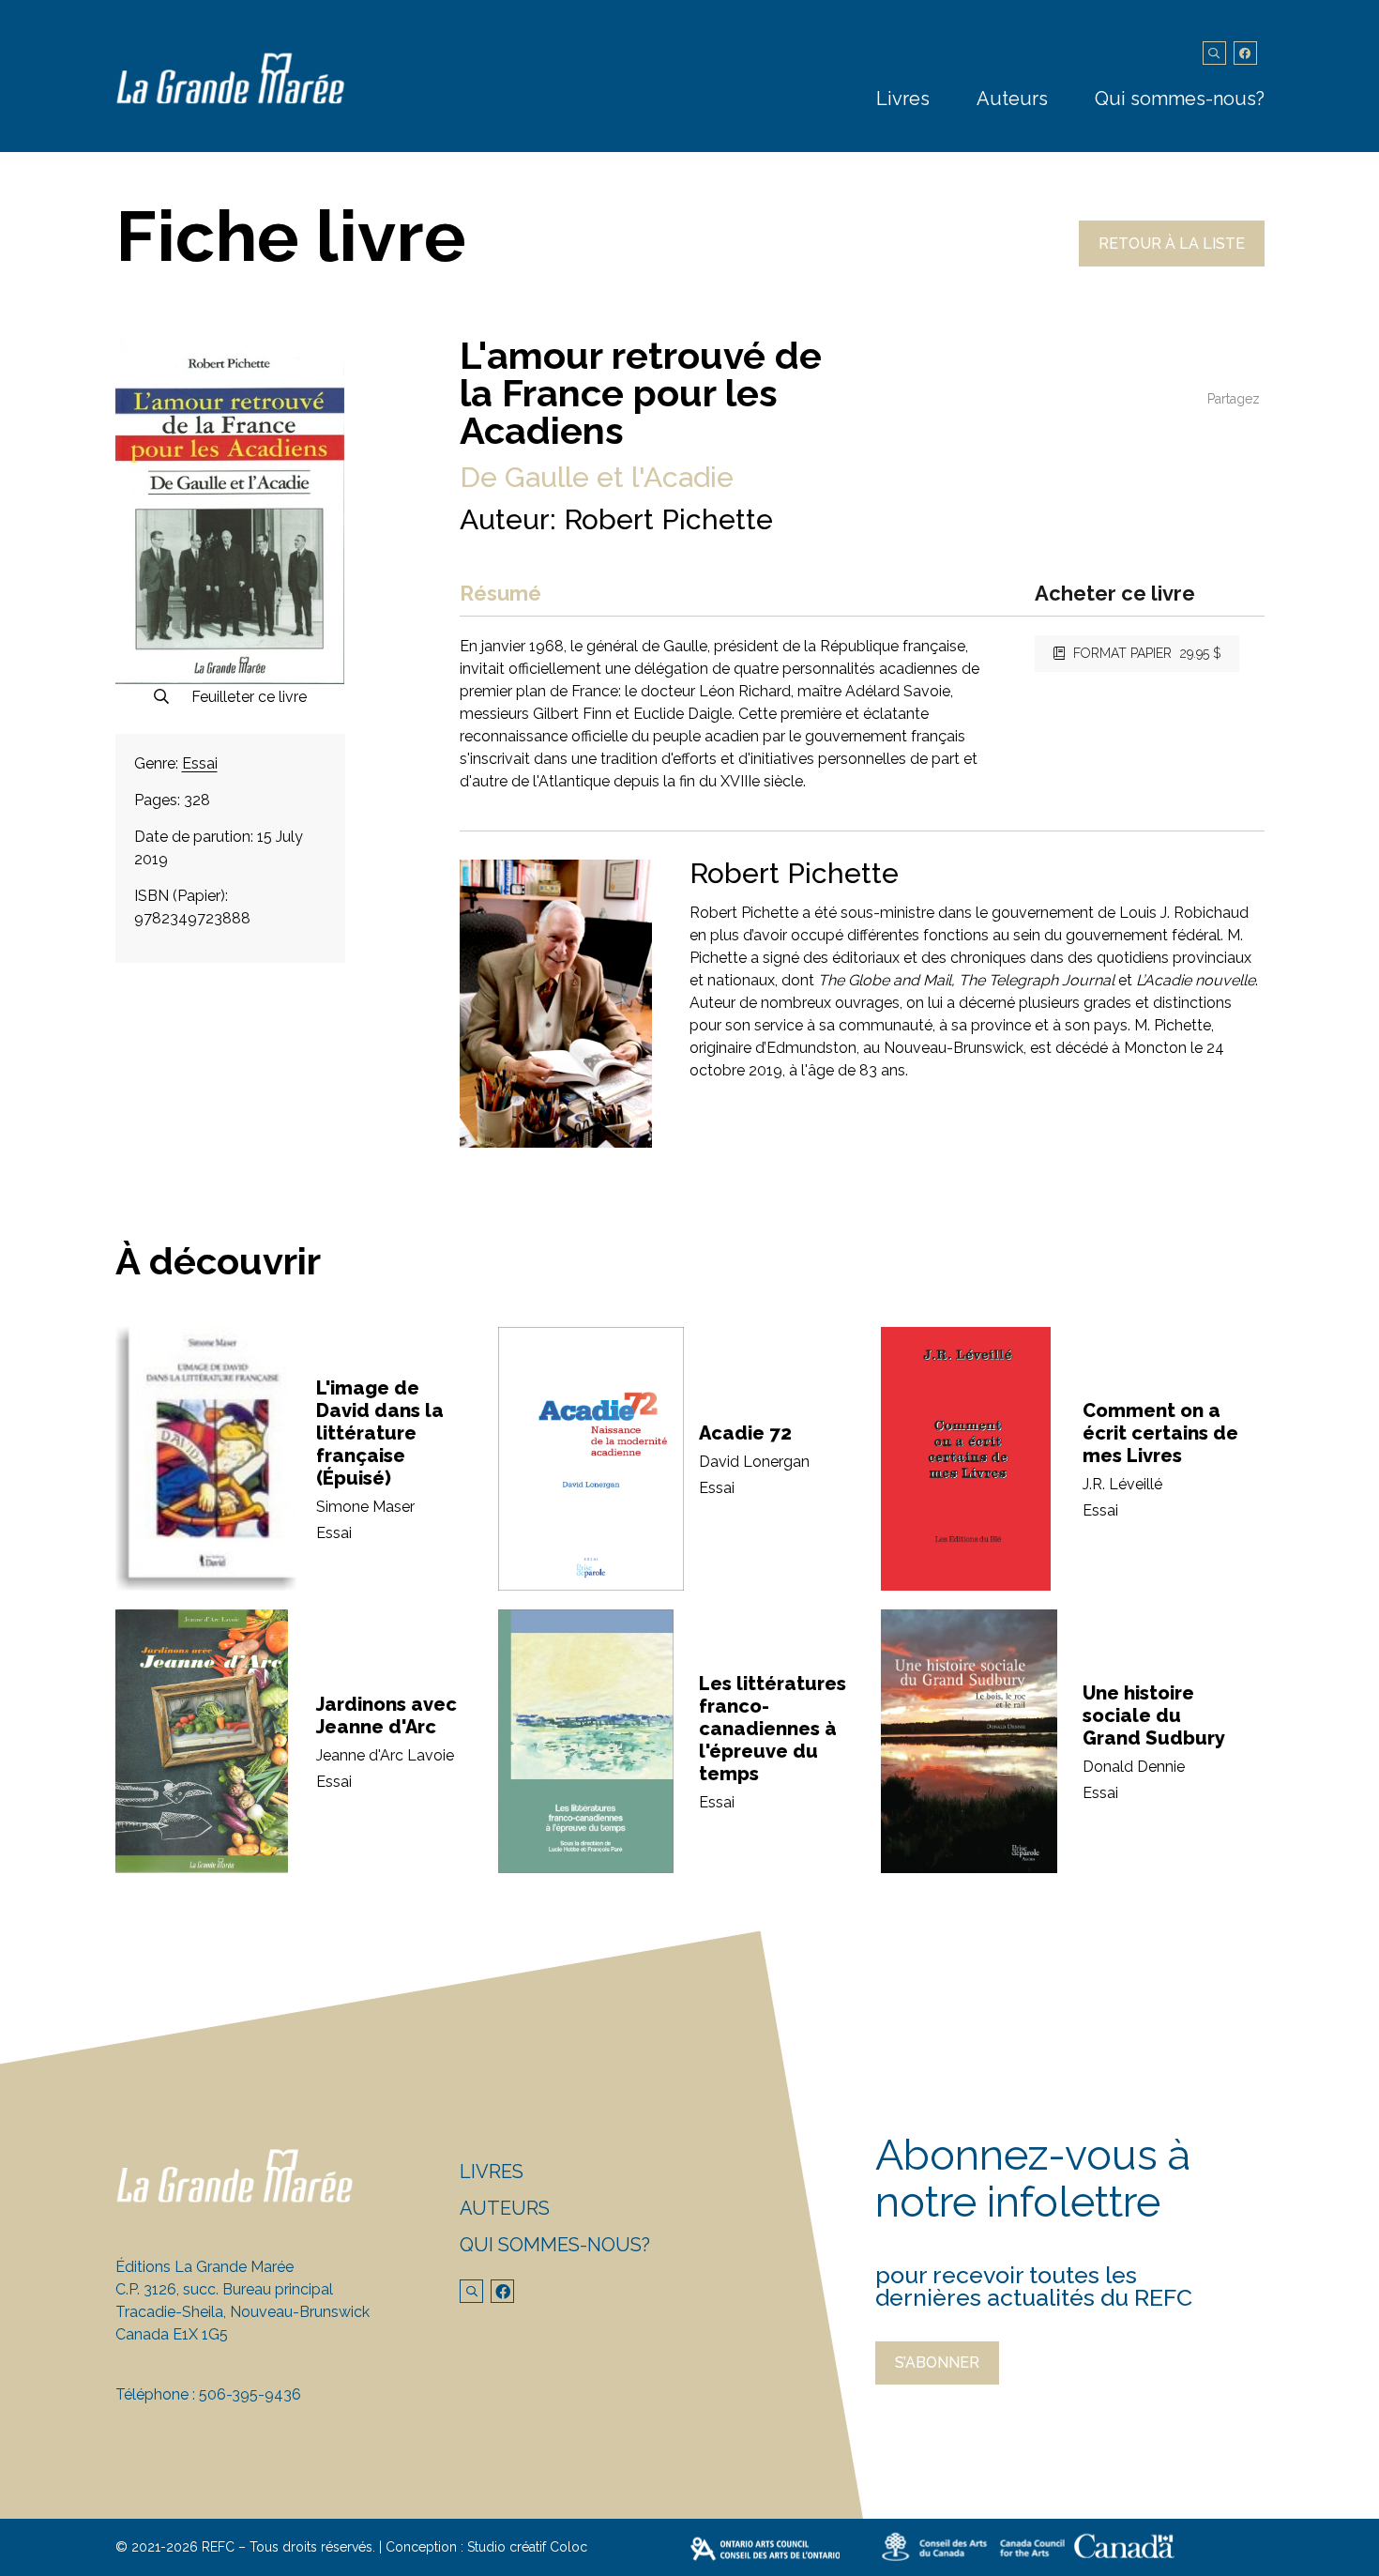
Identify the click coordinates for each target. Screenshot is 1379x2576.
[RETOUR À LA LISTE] (1172, 261)
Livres (903, 99)
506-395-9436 (250, 2394)
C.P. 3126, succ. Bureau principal (224, 2289)
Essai (200, 763)
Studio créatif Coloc (527, 2547)
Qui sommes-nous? (1180, 99)
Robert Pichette (668, 519)
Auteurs (1012, 99)
